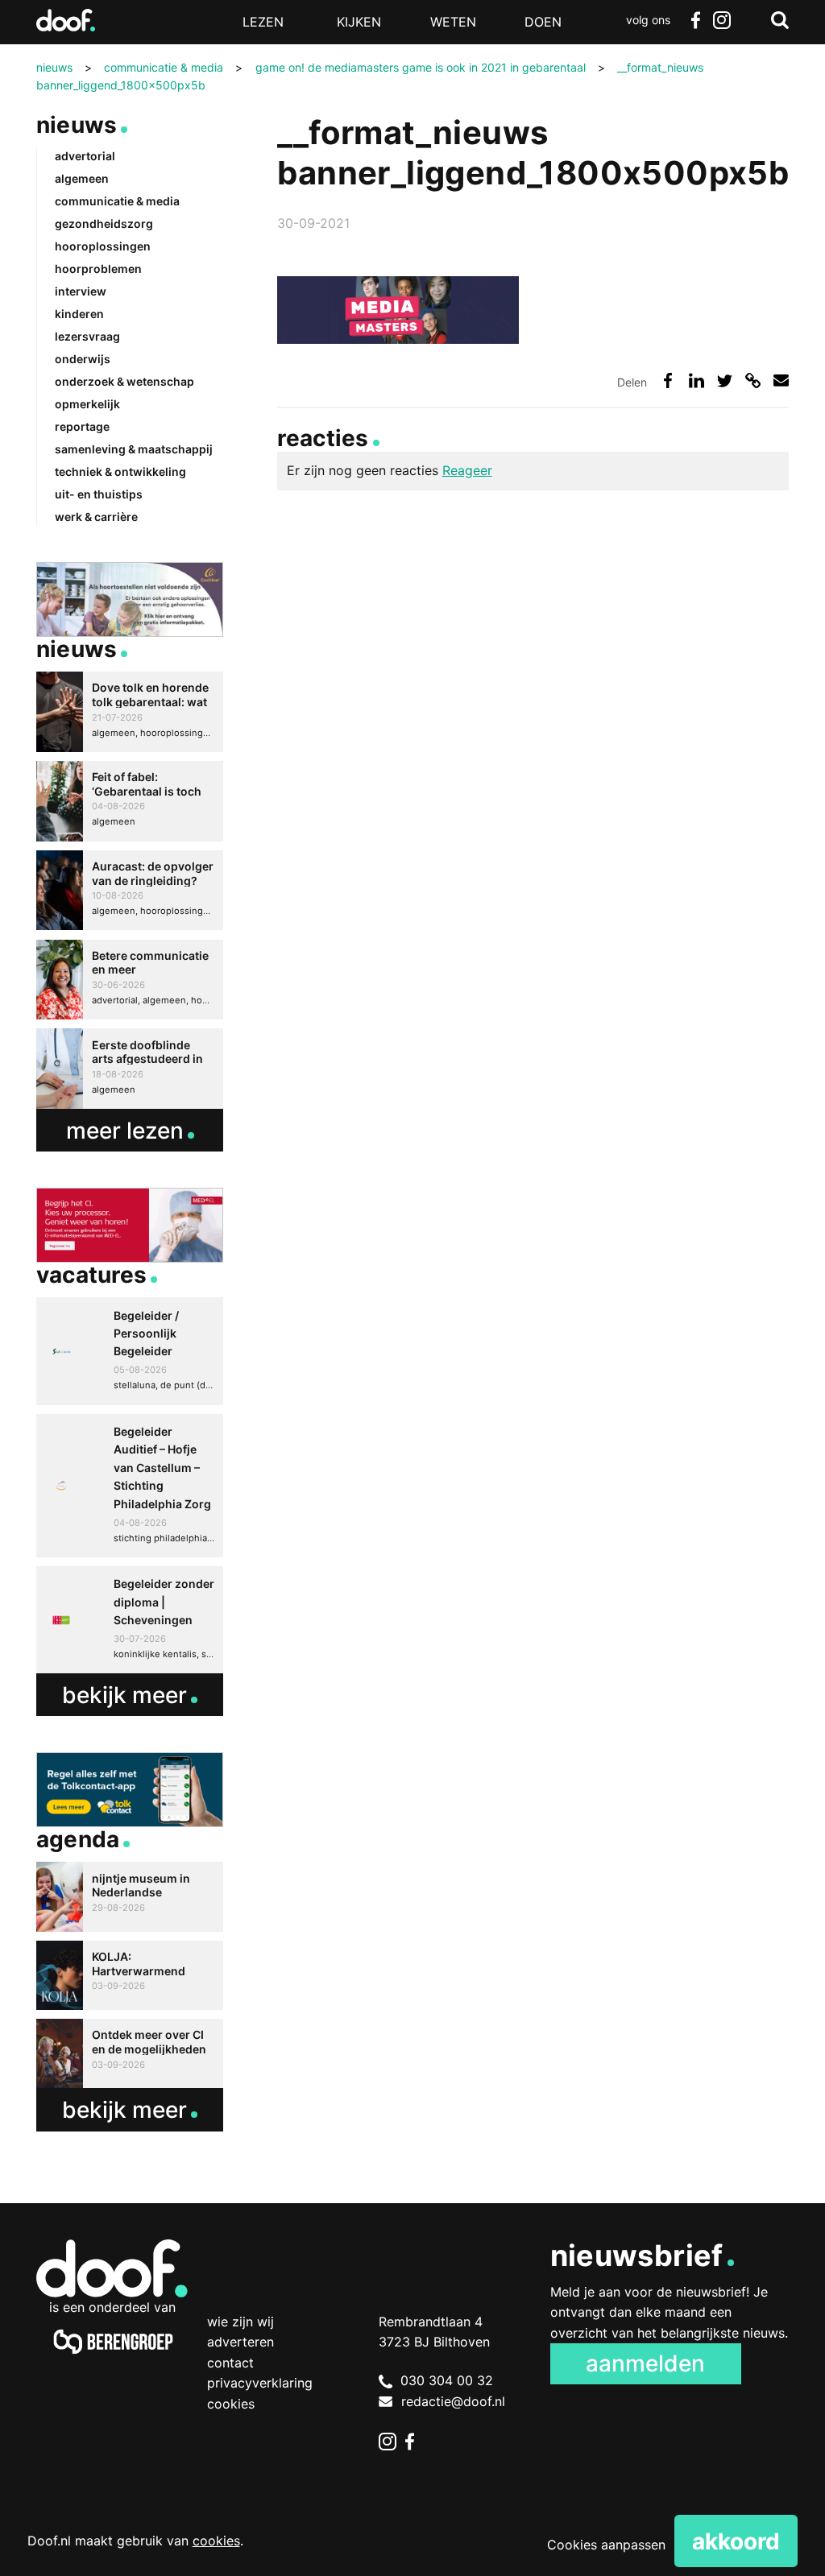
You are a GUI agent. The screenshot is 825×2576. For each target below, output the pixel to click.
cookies (216, 2541)
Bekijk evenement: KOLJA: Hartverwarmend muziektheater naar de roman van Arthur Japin (130, 1975)
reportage (82, 426)
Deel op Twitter (725, 380)
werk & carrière (96, 517)
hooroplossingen (103, 246)
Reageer (467, 470)
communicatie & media (117, 201)
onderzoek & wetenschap (124, 381)
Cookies (231, 2404)
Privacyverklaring (260, 2383)
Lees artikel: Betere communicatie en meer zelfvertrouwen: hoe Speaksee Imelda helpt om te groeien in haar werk (130, 980)
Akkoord (736, 2541)
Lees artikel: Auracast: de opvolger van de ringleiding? (130, 891)
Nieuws (77, 125)
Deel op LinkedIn (696, 380)
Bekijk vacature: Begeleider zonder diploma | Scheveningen (130, 1620)
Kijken (359, 22)
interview (81, 291)
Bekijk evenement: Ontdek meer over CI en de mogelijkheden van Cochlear (130, 2053)
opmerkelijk (87, 404)
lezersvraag (87, 336)
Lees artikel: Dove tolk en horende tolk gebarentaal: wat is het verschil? (130, 712)
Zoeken (780, 20)
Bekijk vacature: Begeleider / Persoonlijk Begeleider (130, 1351)
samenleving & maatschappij (134, 449)
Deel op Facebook (667, 380)
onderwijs (83, 359)
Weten (453, 22)
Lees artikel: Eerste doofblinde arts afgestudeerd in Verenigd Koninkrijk (130, 1069)
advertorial (85, 156)
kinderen (79, 314)
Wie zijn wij (240, 2322)
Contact (230, 2363)
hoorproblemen (98, 269)
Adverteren (240, 2342)
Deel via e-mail (781, 380)
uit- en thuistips (99, 494)
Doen (543, 22)
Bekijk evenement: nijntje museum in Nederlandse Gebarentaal (130, 1896)
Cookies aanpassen (606, 2545)
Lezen (263, 22)
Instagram (722, 20)
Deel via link (753, 380)
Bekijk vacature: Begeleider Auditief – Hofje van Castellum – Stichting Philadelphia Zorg (130, 1486)
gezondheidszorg (104, 223)
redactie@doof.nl (453, 2401)
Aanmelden (645, 2363)
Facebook (696, 20)
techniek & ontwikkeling (120, 471)
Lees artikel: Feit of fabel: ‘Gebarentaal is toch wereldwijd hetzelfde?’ (130, 801)
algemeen (82, 178)
